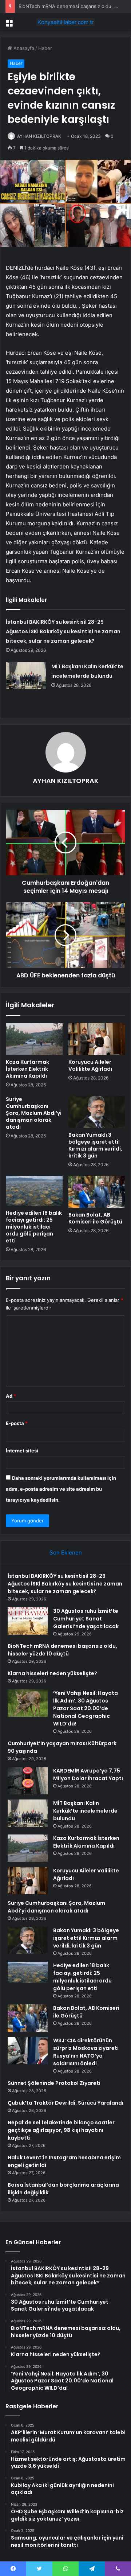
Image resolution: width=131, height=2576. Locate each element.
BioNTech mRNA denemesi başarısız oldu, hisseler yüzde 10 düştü (62, 1650)
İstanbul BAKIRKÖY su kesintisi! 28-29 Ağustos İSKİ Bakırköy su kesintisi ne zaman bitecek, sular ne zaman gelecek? (63, 631)
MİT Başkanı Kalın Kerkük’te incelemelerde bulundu (85, 1811)
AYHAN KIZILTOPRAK (39, 136)
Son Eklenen (66, 1552)
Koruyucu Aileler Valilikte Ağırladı (90, 1065)
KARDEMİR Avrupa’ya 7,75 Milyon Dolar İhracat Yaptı (88, 1775)
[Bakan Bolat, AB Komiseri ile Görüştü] (97, 1192)
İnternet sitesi (22, 1451)
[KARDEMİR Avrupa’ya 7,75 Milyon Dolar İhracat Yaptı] (28, 1781)
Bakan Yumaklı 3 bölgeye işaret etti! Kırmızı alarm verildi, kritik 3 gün (95, 1145)
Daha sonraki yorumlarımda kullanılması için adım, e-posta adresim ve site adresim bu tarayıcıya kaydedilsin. (61, 1489)
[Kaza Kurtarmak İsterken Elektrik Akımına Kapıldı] (34, 1039)
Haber (45, 48)
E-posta (17, 1423)
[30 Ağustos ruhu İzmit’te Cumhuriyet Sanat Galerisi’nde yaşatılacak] (28, 1621)
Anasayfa (23, 48)
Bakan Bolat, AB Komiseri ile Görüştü (95, 1218)
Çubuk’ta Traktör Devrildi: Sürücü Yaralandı (65, 2103)
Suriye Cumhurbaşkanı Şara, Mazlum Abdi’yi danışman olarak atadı (34, 1113)
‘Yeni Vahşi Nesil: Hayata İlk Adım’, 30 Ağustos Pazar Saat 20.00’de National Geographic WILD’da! (86, 1708)
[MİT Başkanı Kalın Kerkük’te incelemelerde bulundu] (26, 675)
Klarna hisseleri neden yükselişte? (52, 1673)
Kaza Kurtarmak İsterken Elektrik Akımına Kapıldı (27, 1069)
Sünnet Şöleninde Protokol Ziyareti (54, 2083)
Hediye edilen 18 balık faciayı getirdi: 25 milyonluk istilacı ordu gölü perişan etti (34, 1227)
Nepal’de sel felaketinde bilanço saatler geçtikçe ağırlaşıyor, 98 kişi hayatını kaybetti (61, 2130)
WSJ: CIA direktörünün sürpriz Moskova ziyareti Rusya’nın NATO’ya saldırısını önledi (86, 2052)
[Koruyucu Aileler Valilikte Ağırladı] (97, 1039)
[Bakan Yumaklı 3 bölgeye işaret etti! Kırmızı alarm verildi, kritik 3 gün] (97, 1112)
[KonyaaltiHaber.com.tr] (65, 22)
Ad (11, 1396)
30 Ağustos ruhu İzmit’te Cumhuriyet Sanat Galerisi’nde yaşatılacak (86, 1619)
